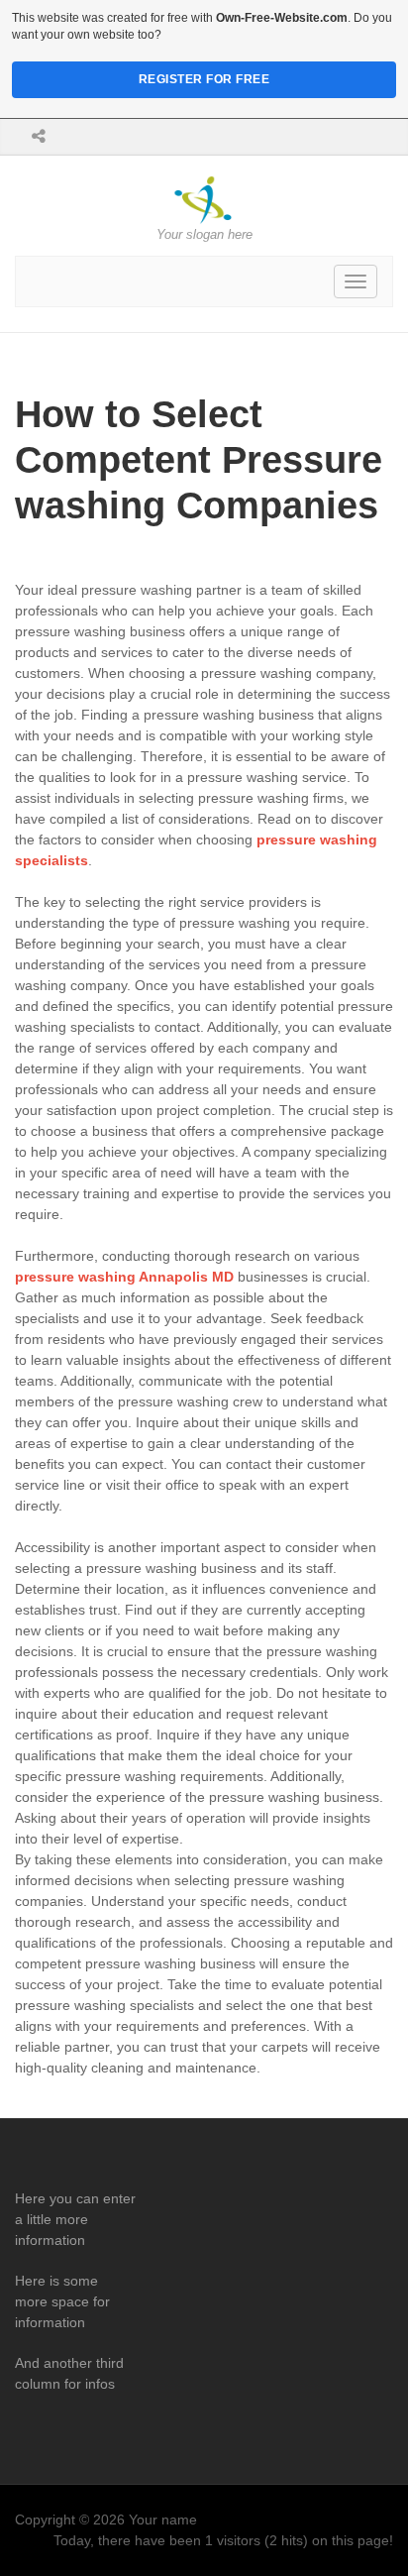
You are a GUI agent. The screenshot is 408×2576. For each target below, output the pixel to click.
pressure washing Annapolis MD (124, 1277)
